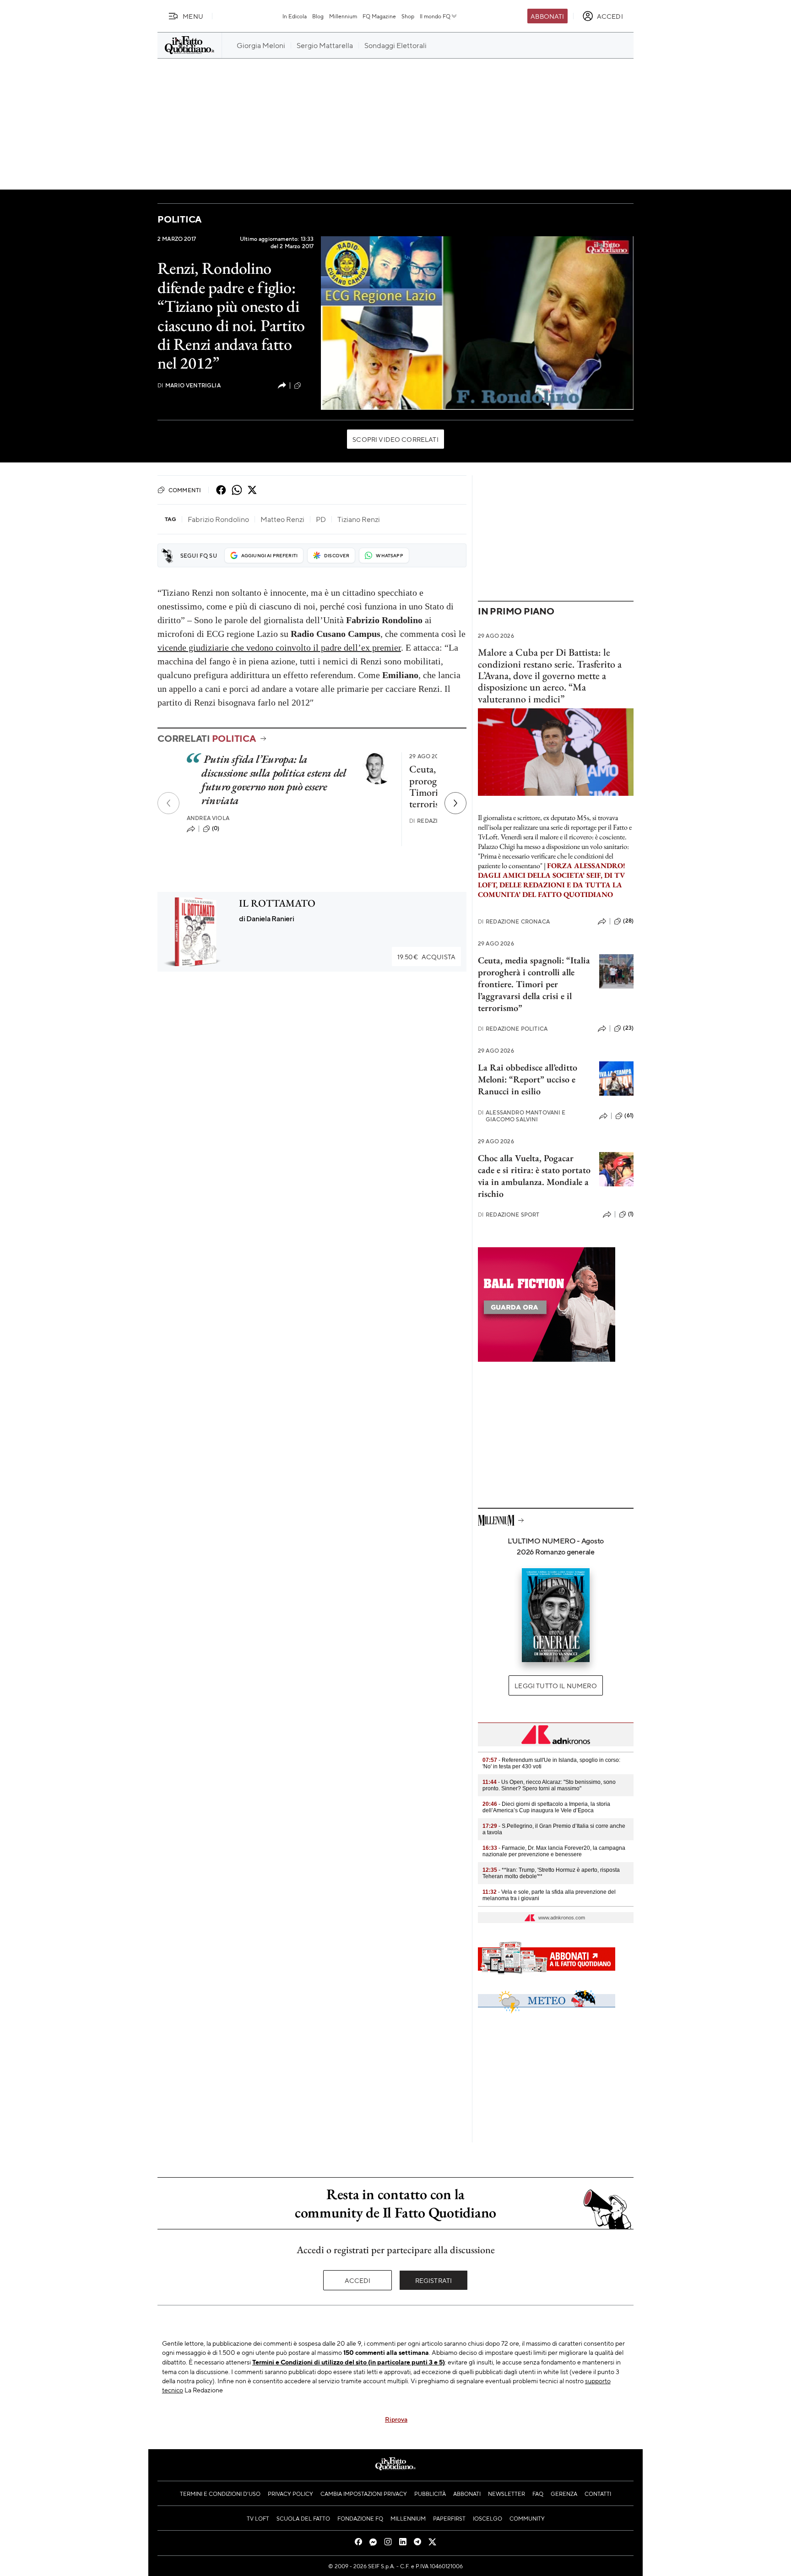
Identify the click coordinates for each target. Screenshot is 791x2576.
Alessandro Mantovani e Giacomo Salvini (522, 1116)
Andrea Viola (208, 818)
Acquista (426, 956)
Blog (318, 16)
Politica (179, 219)
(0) (216, 828)
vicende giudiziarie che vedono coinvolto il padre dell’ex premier (279, 647)
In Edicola (295, 16)
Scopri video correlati (395, 439)
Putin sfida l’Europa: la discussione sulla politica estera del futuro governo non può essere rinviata (274, 780)
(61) (629, 1115)
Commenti (185, 490)
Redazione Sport (509, 1215)
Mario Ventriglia (189, 385)
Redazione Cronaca (514, 921)
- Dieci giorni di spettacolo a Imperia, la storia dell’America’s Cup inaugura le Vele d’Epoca (546, 1807)
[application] (477, 323)
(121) (309, 385)
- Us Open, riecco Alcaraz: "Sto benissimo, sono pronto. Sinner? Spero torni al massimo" (549, 1785)
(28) (628, 921)
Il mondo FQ (435, 16)
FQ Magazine (379, 16)
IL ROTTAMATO (277, 903)
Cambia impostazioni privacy (364, 2494)
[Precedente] (168, 803)
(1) (631, 1214)
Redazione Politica (513, 1029)
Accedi (358, 2280)
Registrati (434, 2280)
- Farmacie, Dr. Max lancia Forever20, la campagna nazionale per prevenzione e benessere (554, 1851)
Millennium (343, 16)
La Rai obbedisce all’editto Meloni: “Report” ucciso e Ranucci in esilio (528, 1079)
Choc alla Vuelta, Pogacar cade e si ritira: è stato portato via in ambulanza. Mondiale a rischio (534, 1176)
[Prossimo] (455, 803)
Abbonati (547, 16)
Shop (408, 16)
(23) (628, 1028)
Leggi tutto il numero (555, 1685)
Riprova (396, 2419)
